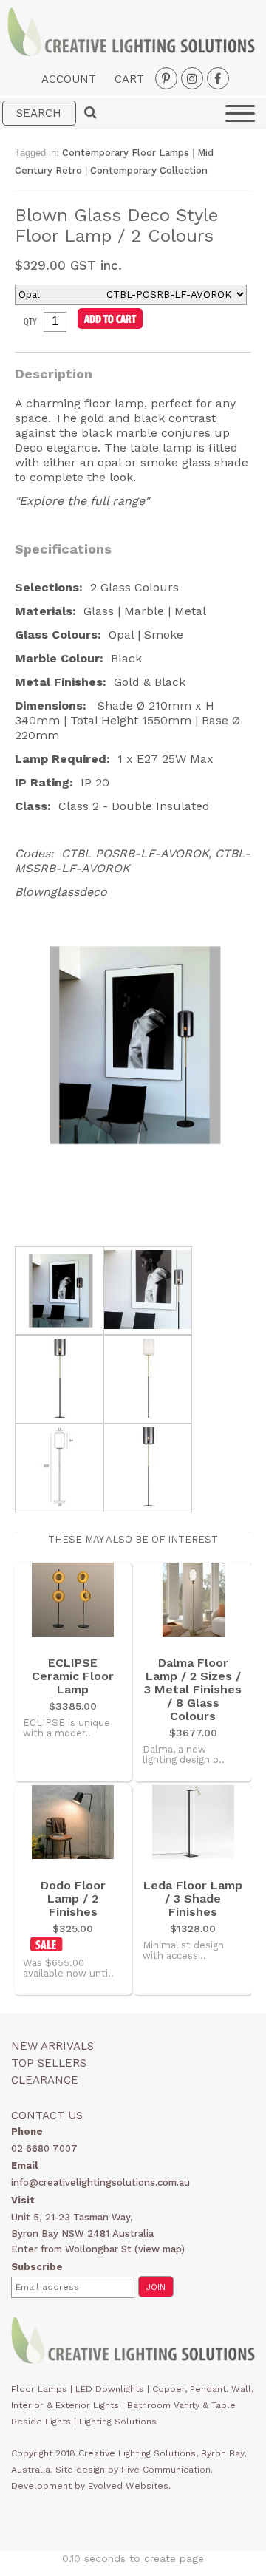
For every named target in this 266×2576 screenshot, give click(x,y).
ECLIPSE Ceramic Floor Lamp (73, 1676)
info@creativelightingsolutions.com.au (100, 2182)
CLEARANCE (45, 2080)
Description (54, 374)
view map (160, 2249)
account (69, 79)
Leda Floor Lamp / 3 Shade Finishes (193, 1899)
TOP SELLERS (49, 2063)
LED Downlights (110, 2389)
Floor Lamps (39, 2389)
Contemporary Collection (149, 170)
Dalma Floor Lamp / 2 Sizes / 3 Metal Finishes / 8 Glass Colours (193, 1690)
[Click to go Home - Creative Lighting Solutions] (131, 52)
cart (129, 79)
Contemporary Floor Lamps (126, 153)
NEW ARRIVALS (52, 2046)
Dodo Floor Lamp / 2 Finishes (73, 1899)
